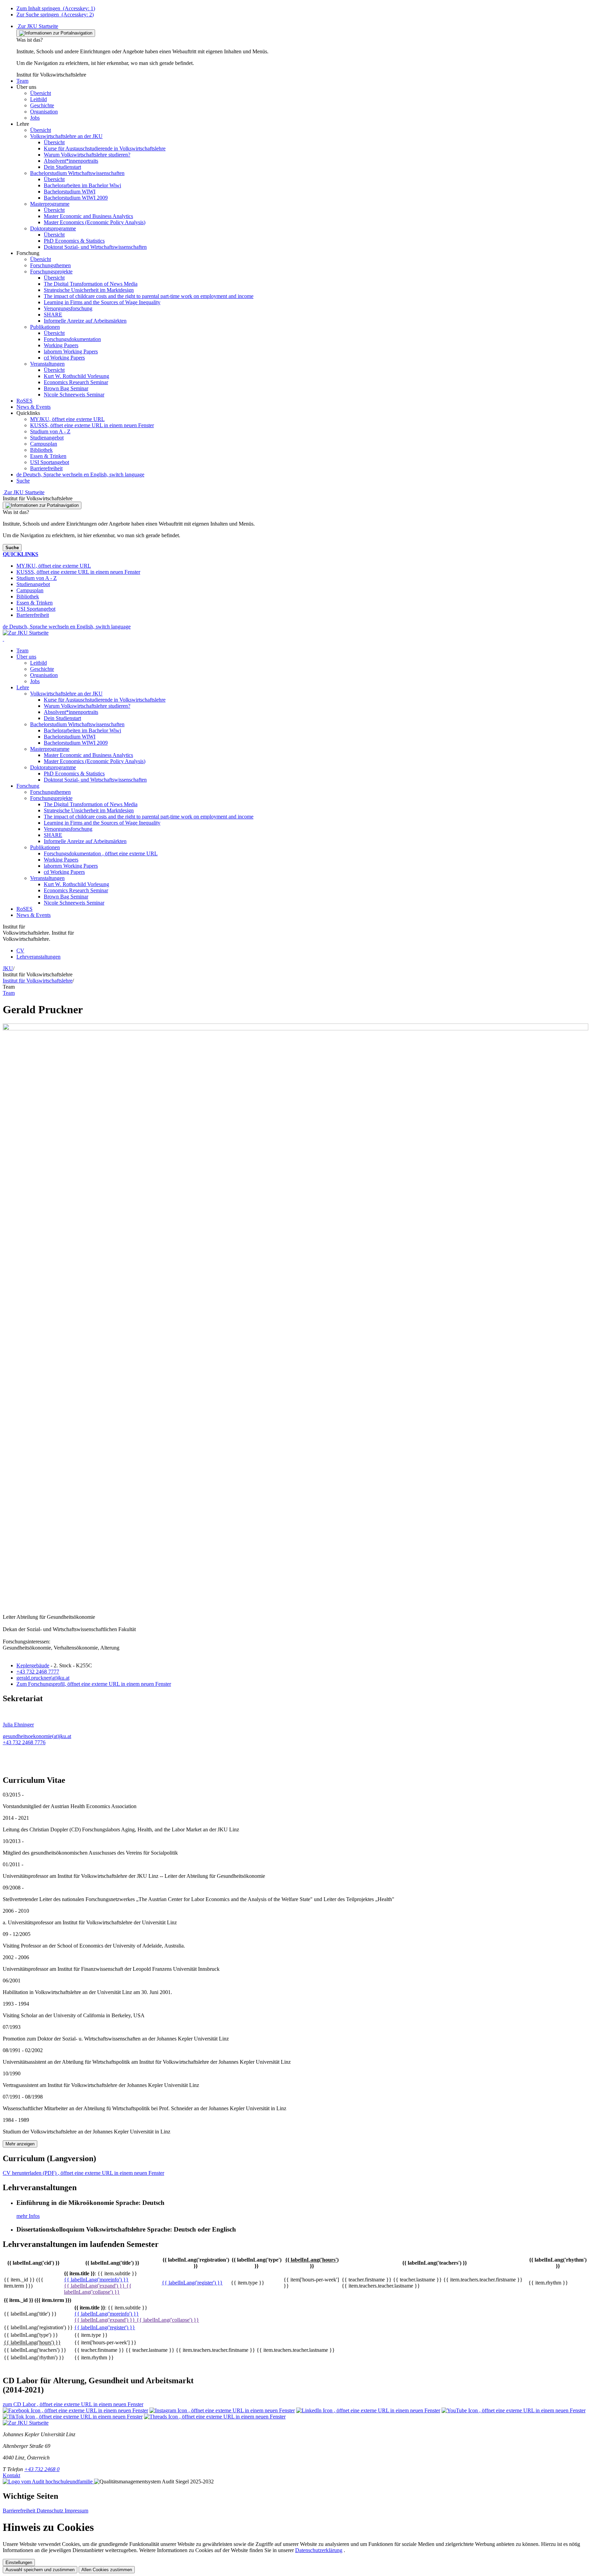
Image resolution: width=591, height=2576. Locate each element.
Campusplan (44, 444)
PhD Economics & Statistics (74, 774)
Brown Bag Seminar (66, 897)
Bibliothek (41, 450)
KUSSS (92, 425)
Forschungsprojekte (51, 798)
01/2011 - (13, 1864)
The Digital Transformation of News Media (91, 804)
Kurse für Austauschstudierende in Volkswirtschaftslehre (105, 700)
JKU (8, 968)
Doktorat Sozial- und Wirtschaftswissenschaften (95, 780)
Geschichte (42, 669)
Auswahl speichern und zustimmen (40, 2570)
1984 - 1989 (16, 2120)
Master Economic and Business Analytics (88, 755)
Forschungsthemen (50, 792)
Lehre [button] (23, 687)
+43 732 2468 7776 (24, 1742)
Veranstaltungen (47, 878)
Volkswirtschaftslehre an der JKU (66, 694)
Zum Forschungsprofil (94, 1684)
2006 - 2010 (16, 1911)
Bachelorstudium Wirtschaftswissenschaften (77, 724)
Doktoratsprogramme (53, 767)
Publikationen (45, 847)
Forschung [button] (28, 786)
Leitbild (38, 663)
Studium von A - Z (50, 431)
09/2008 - (13, 1888)
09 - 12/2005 (17, 1934)
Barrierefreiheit (46, 468)
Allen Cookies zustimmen (107, 2570)
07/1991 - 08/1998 (23, 2097)
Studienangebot (47, 438)
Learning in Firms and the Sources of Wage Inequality (102, 823)
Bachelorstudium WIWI (70, 737)
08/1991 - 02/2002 (23, 2050)
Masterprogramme (50, 749)
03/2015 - (13, 1795)
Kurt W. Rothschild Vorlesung (76, 884)
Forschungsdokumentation (101, 853)
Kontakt (11, 2475)
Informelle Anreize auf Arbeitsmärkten (85, 841)
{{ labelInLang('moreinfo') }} (96, 2280)
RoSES (24, 909)
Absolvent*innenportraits (71, 712)
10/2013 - (13, 1841)
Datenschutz (51, 2511)
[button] (22, 81)
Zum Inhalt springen (56, 8)
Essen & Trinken (48, 456)
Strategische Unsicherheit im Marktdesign (89, 810)
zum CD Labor (73, 2404)
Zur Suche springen (55, 15)
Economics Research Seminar (76, 890)
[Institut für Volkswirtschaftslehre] (3, 639)
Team (22, 650)
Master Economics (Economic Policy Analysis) (95, 761)
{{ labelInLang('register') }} (192, 2283)
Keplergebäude (33, 1665)
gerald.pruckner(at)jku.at (43, 1678)
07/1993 (12, 2027)
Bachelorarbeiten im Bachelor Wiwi (82, 730)
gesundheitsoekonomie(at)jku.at (37, 1736)
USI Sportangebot (50, 462)
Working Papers (61, 860)
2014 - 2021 (16, 1818)
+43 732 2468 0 (42, 2469)
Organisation (44, 675)
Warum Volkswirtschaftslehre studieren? (87, 706)
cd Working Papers (64, 872)
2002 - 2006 (16, 1957)
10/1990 (12, 2073)
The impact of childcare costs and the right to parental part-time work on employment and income (149, 817)
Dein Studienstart (62, 718)
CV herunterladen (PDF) (83, 2173)
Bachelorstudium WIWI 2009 (76, 743)
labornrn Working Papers (71, 866)
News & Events (34, 915)
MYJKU (67, 419)
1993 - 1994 (16, 2004)
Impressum (76, 2511)
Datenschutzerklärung (319, 2550)
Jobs (35, 681)
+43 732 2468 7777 (38, 1672)
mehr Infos (28, 2216)
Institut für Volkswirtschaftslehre (38, 981)
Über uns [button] (26, 657)
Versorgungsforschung (68, 829)
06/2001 (12, 1981)
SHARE (53, 835)
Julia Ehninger (18, 1725)
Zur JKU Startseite (37, 26)
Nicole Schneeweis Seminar (74, 903)
